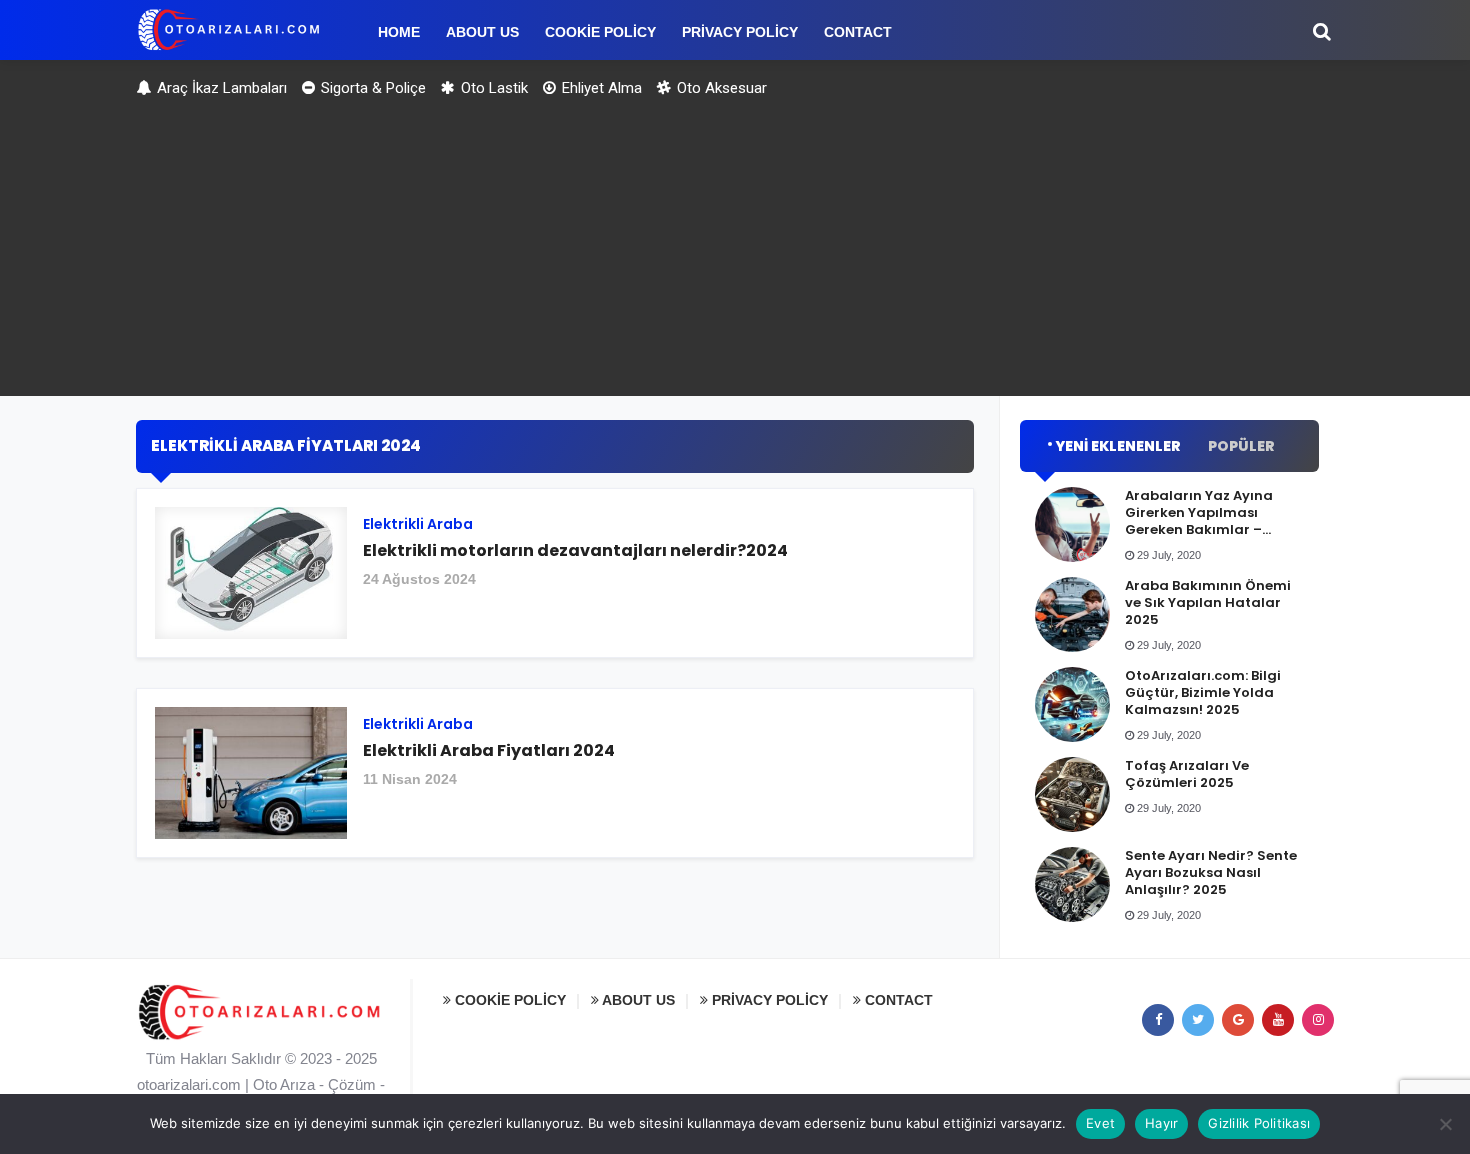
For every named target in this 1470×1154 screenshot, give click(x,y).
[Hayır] (1445, 1124)
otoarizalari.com (189, 1084)
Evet (1100, 1123)
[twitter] (1198, 1020)
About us (637, 1000)
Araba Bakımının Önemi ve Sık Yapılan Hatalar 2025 (1208, 602)
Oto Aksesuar (720, 88)
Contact (897, 1000)
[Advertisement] (735, 256)
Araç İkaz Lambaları (220, 88)
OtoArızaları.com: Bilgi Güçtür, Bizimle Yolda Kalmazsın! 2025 (1203, 692)
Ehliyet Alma (600, 88)
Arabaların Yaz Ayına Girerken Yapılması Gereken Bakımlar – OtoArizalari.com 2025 (1203, 521)
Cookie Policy (508, 1000)
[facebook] (1158, 1020)
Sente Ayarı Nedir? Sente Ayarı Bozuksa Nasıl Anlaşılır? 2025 (1211, 872)
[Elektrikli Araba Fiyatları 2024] (555, 780)
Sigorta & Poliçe (371, 88)
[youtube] (1278, 1020)
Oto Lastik (492, 88)
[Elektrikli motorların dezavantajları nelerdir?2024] (555, 580)
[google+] (1238, 1020)
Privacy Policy (768, 1000)
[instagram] (1318, 1020)
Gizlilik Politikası (1259, 1123)
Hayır (1161, 1123)
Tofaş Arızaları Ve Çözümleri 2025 (1187, 774)
